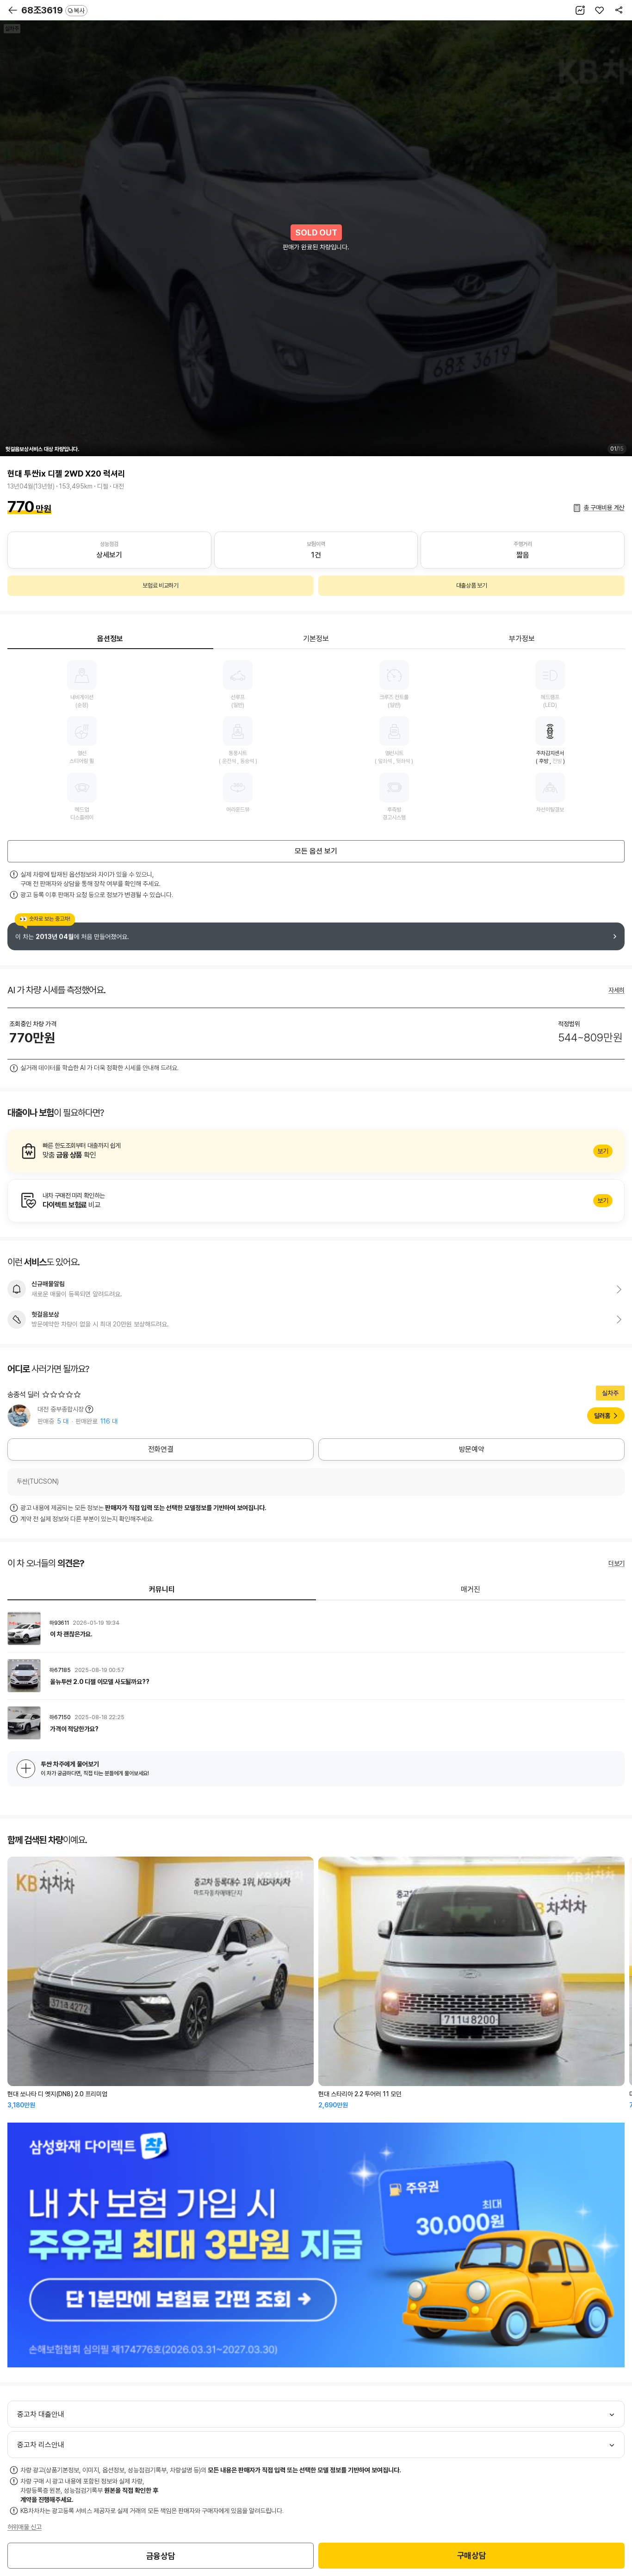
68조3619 (53, 10)
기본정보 (316, 639)
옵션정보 (110, 639)
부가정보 (522, 639)
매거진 (471, 1589)
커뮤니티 (162, 1589)
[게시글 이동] (316, 1629)
